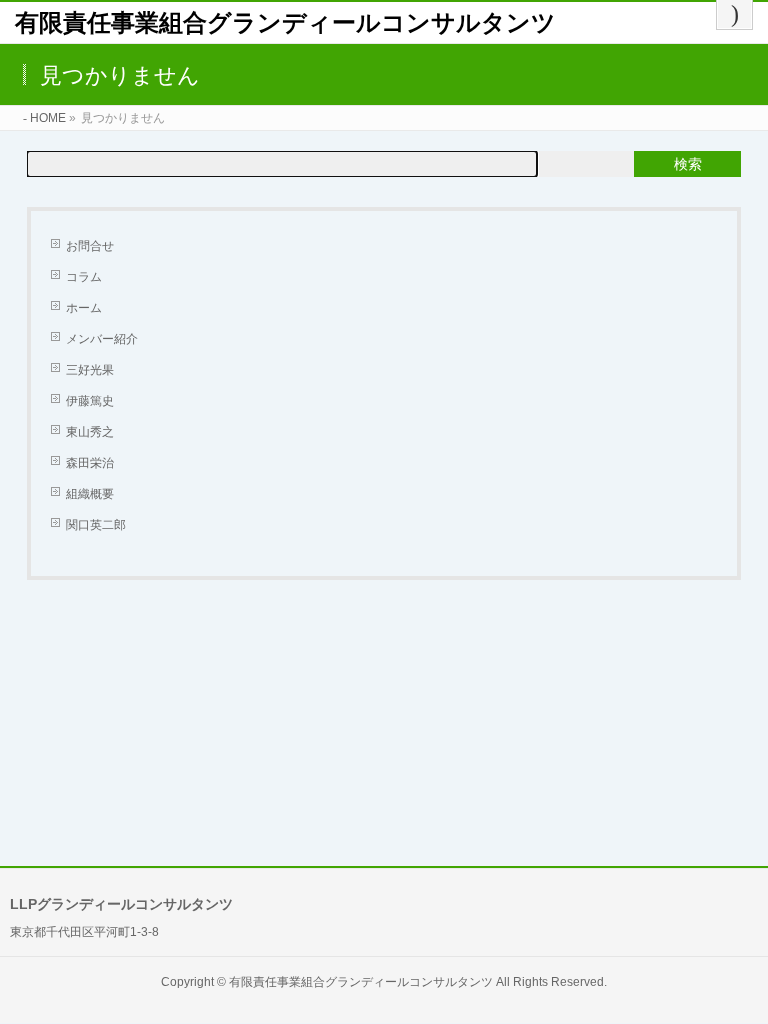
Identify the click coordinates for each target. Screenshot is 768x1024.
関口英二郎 (96, 525)
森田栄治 (90, 463)
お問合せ (90, 246)
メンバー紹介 (102, 339)
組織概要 (90, 494)
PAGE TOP (732, 975)
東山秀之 (90, 432)
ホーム (84, 308)
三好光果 (90, 370)
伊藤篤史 (90, 401)
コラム (84, 277)
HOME (48, 118)
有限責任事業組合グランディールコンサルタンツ (285, 22)
